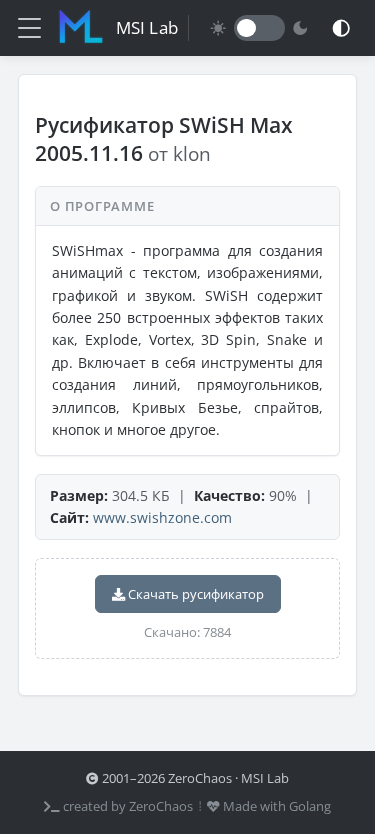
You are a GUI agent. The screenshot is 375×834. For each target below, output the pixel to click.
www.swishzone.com (162, 517)
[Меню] (29, 28)
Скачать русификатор (194, 594)
